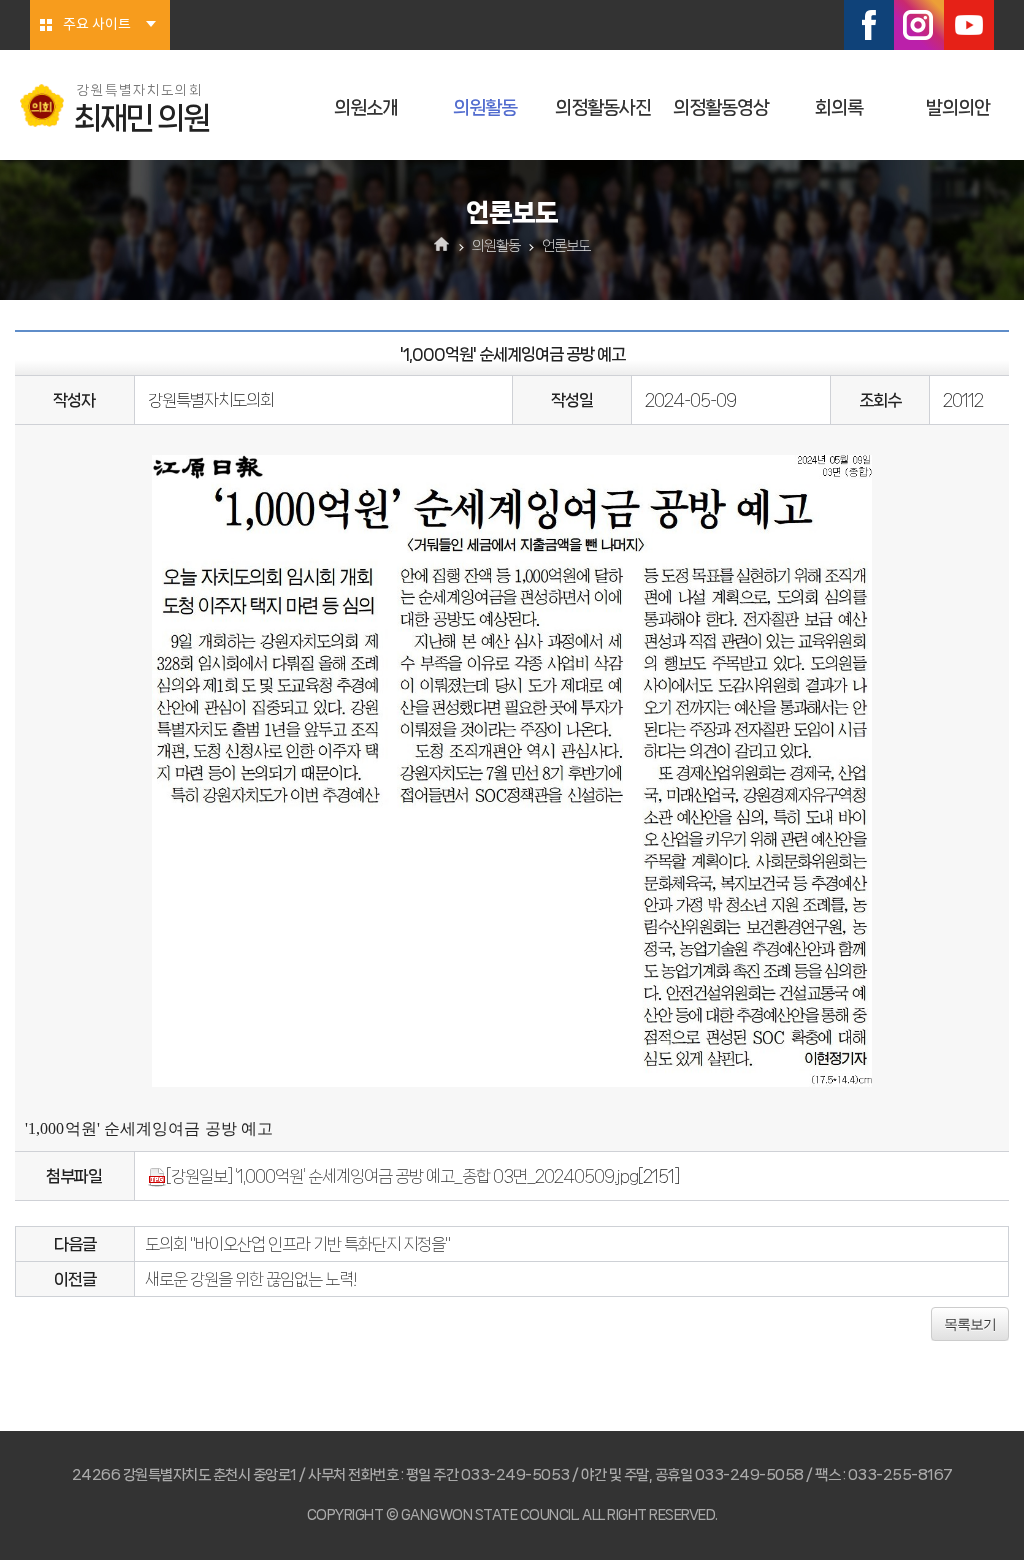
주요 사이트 (97, 25)
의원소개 (366, 108)
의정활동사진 (603, 108)
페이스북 (869, 25)
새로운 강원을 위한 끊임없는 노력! (251, 1279)
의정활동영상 (721, 108)
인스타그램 (919, 25)
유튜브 (969, 25)
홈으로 (442, 246)
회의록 (839, 108)
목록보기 (970, 1324)
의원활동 (485, 108)
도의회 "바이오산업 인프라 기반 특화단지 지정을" (297, 1244)
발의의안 (958, 108)
